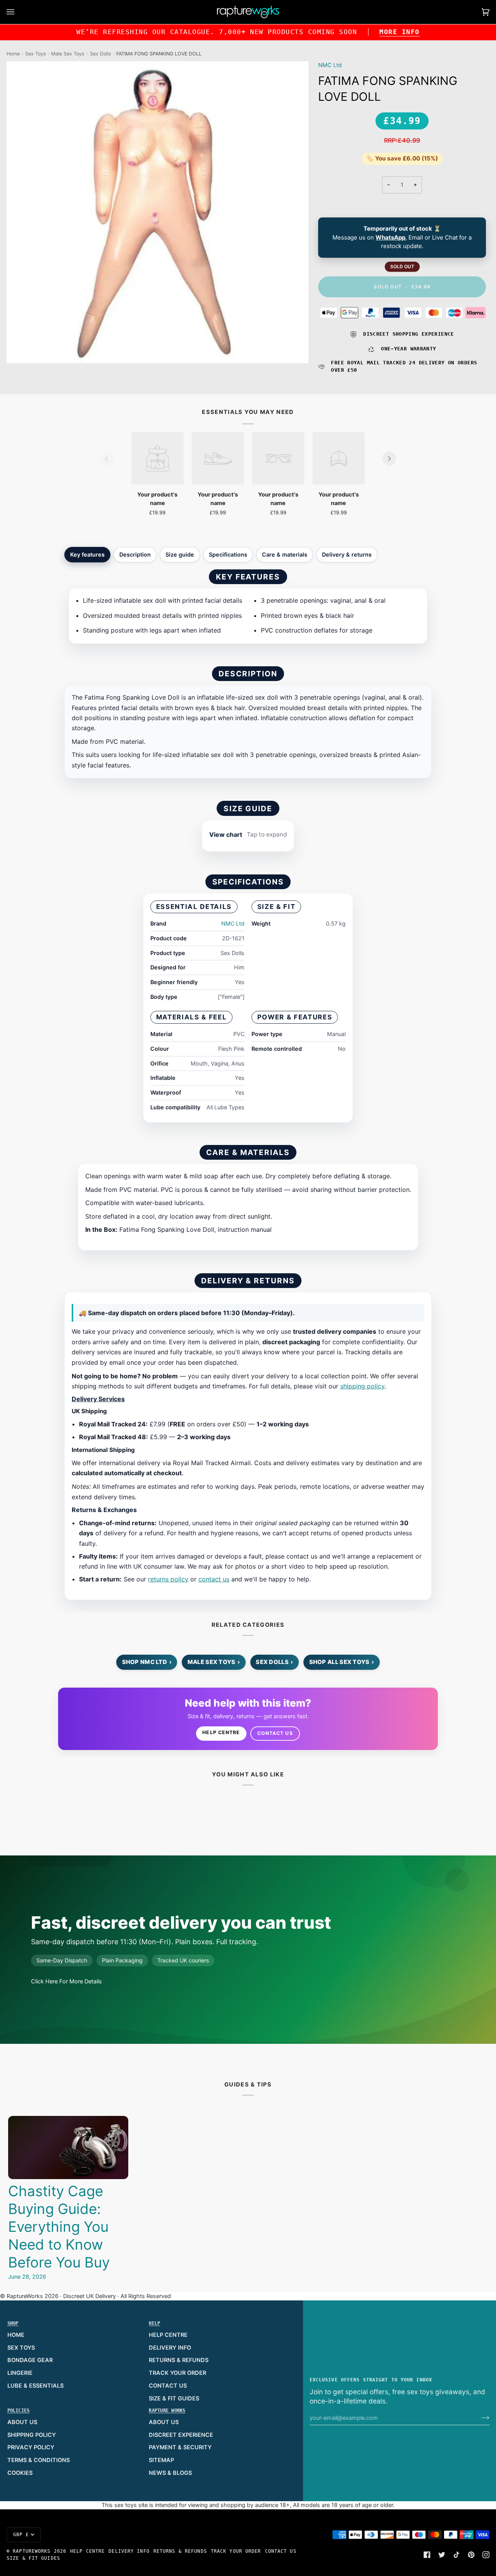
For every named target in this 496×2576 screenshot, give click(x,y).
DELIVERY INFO (170, 2348)
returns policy (168, 1579)
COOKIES (20, 2473)
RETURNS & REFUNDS (179, 2360)
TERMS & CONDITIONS (39, 2460)
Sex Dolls (101, 54)
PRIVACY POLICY (31, 2447)
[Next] (389, 459)
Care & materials (285, 554)
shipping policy (362, 1386)
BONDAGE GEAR (30, 2360)
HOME (16, 2335)
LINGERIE (20, 2373)
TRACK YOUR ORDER (177, 2373)
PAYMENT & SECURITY (180, 2447)
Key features (87, 554)
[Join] (479, 2418)
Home (13, 54)
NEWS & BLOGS (170, 2473)
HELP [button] (154, 2323)
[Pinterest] (471, 2555)
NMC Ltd (330, 65)
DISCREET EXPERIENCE (181, 2435)
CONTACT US (168, 2386)
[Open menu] (18, 12)
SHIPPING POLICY (32, 2435)
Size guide (180, 554)
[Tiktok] (456, 2555)
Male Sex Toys (68, 54)
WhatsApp (390, 237)
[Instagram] (486, 2555)
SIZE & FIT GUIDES (174, 2398)
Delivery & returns (347, 554)
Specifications (228, 554)
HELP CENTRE (168, 2335)
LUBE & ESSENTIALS (35, 2386)
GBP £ (21, 2535)
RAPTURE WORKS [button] (167, 2410)
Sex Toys (36, 54)
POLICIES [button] (19, 2410)
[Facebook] (427, 2555)
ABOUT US (22, 2422)
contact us (214, 1579)
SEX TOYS (21, 2348)
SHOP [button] (13, 2323)
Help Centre (221, 1732)
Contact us (275, 1733)
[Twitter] (442, 2555)
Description (135, 554)
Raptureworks (32, 2551)
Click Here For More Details (66, 1981)
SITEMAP (161, 2460)
